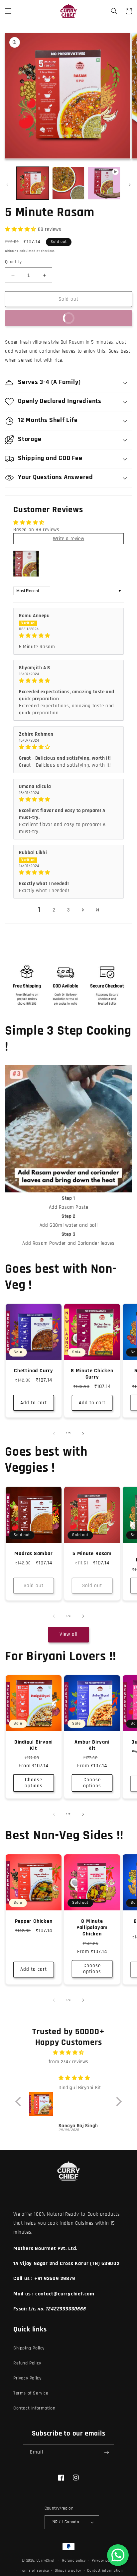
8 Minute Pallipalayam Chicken (92, 1928)
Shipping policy (68, 2571)
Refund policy (74, 2561)
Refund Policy (27, 2363)
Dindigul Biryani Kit (34, 1745)
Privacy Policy (27, 2378)
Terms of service (34, 2571)
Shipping (12, 251)
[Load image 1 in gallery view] (33, 183)
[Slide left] (7, 185)
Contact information (105, 2571)
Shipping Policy (29, 2348)
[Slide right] (130, 185)
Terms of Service (31, 2393)
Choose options (34, 1783)
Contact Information (34, 2408)
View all (68, 1634)
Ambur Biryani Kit (92, 1745)
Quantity (13, 262)
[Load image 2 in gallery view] (68, 183)
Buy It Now (43, 317)
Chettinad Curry (34, 1371)
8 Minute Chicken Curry (92, 1374)
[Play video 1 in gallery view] (104, 183)
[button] (8, 11)
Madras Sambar (33, 1554)
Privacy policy (103, 2561)
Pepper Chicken (34, 1921)
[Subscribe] (106, 2452)
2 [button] (54, 910)
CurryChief (46, 2560)
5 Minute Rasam (92, 1554)
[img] (68, 636)
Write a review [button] (68, 539)
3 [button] (69, 910)
